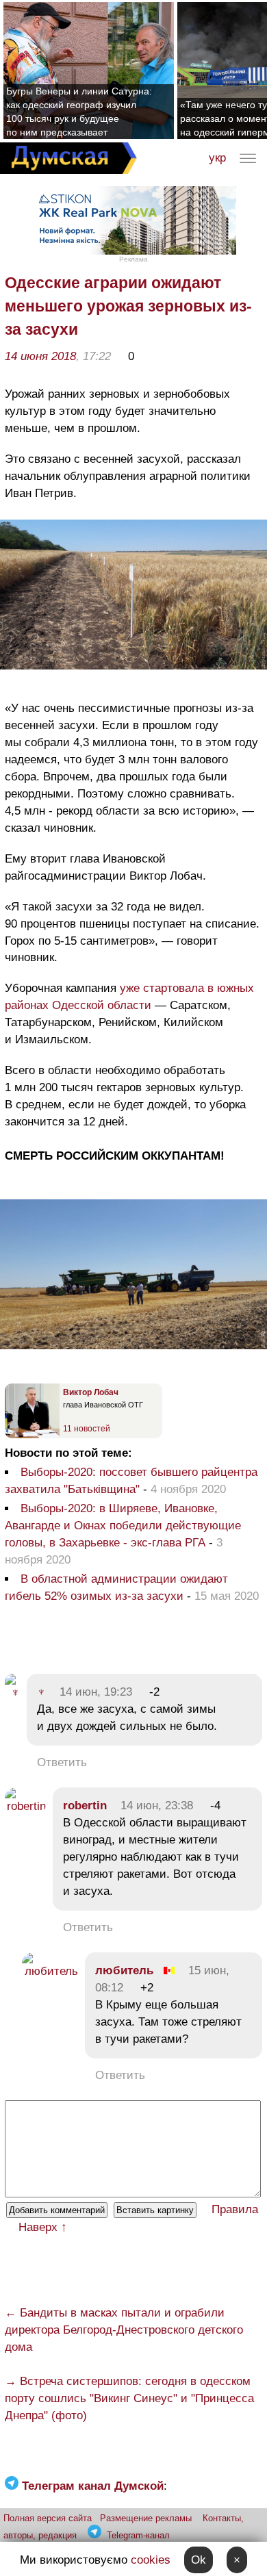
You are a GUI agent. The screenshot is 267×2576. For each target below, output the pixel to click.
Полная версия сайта (48, 2518)
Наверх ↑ (43, 2227)
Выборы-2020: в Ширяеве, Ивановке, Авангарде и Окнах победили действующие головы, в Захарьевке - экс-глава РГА (123, 1526)
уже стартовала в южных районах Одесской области (129, 997)
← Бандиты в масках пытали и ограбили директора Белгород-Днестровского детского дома (124, 2330)
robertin (85, 1806)
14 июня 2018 (40, 356)
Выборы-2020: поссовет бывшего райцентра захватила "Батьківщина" (131, 1481)
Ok (199, 2560)
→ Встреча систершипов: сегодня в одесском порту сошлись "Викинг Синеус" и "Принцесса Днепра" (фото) (129, 2398)
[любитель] (50, 1971)
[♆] (12, 1693)
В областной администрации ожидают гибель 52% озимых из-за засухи (116, 1587)
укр (217, 158)
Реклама (133, 259)
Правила (235, 2209)
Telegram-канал (138, 2535)
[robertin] (25, 1806)
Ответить (62, 1762)
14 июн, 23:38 (157, 1806)
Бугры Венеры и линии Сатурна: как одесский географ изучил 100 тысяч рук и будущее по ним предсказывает (79, 112)
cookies (151, 2560)
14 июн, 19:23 (96, 1692)
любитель (124, 1971)
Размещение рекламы (146, 2518)
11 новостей (87, 1429)
